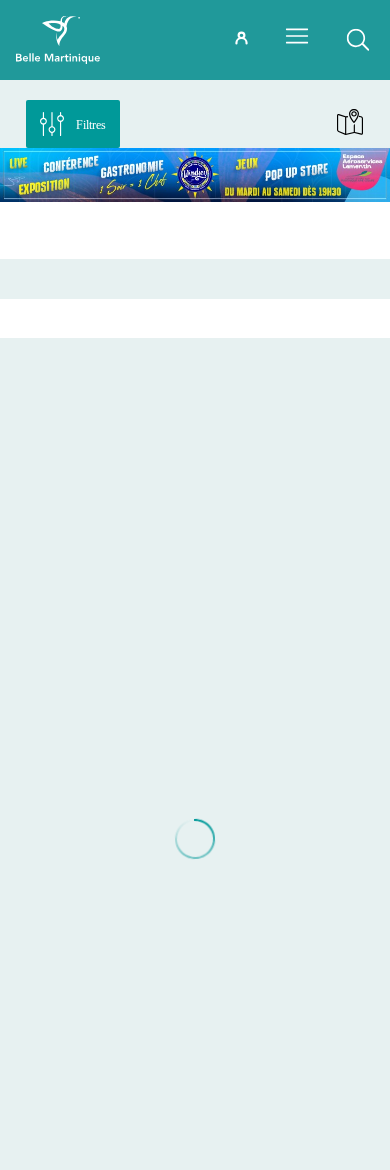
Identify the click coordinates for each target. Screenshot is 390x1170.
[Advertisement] (195, 230)
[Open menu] (297, 36)
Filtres (91, 125)
